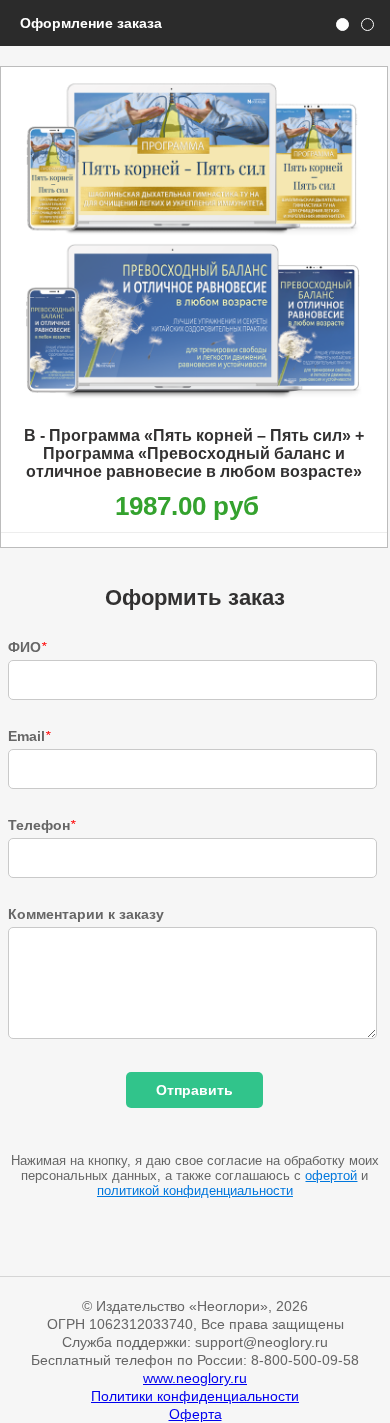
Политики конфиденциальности (195, 1396)
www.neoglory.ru (195, 1378)
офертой (331, 1175)
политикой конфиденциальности (195, 1190)
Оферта (195, 1414)
